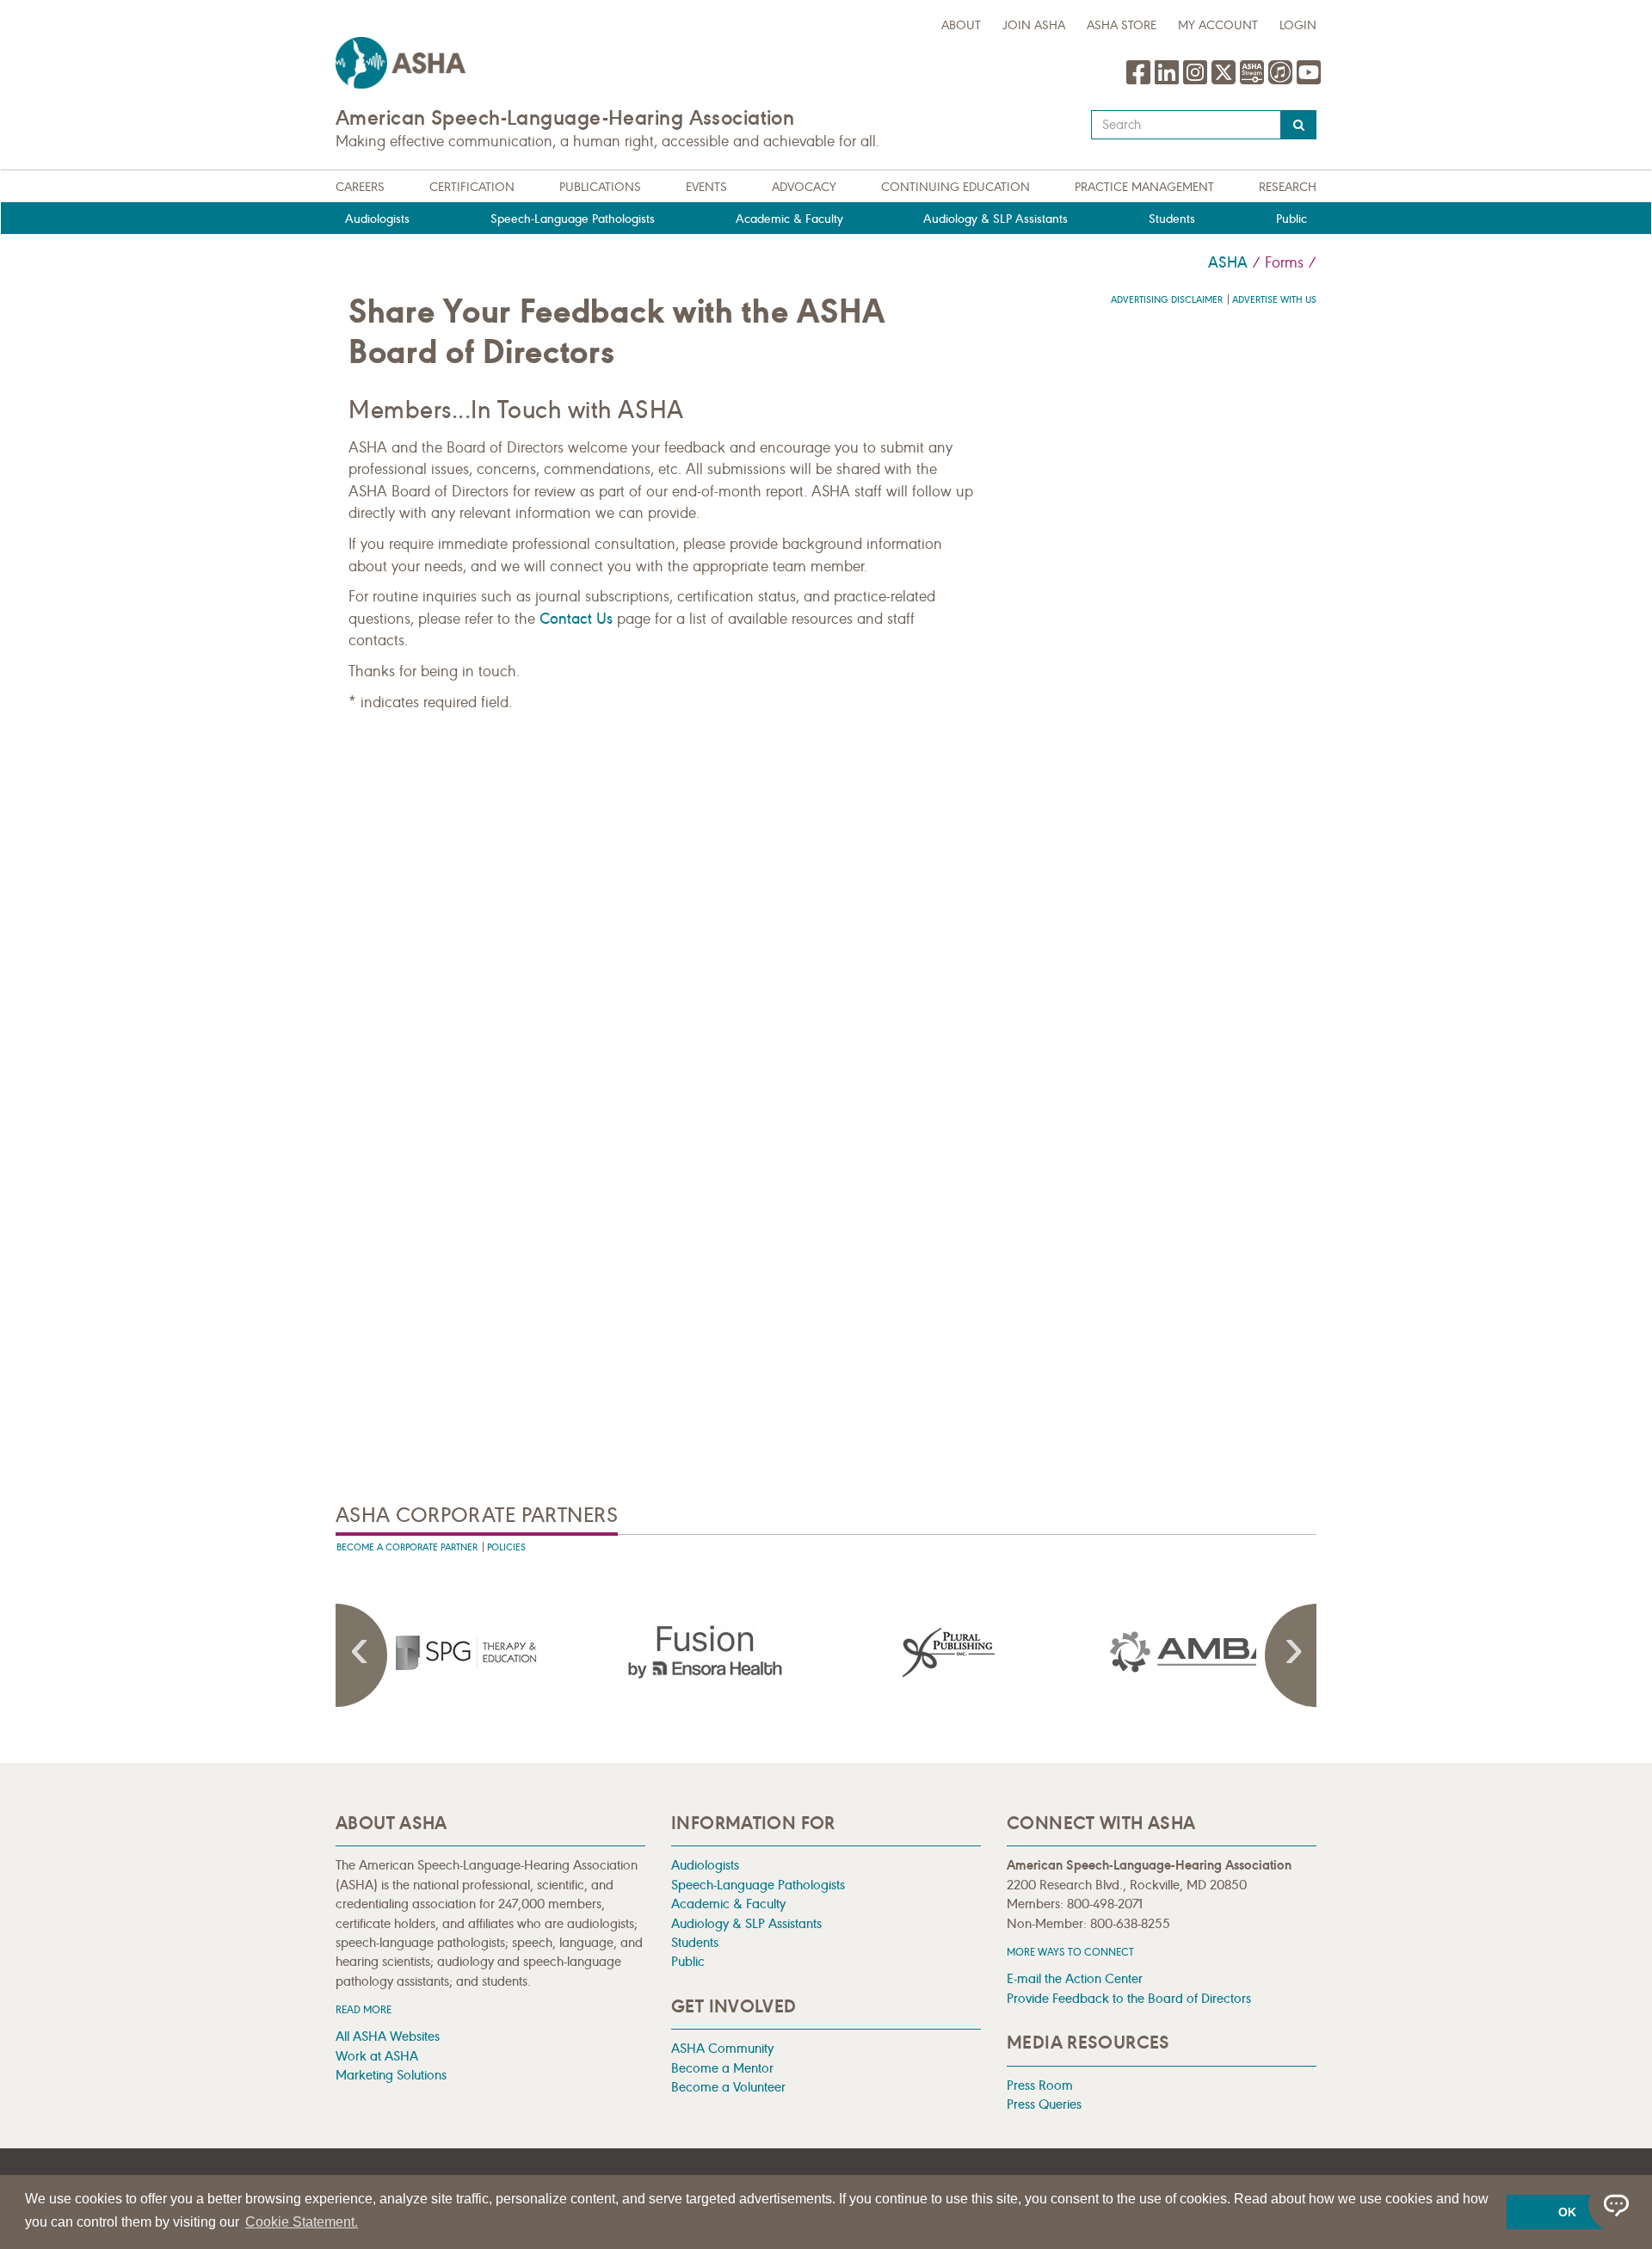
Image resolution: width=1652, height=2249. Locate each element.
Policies (506, 1547)
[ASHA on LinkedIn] (1169, 81)
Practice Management (1144, 187)
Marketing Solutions (391, 2075)
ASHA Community (722, 2048)
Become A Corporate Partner (407, 1547)
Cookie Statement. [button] (302, 2222)
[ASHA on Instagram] (1197, 81)
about (961, 25)
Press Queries (1044, 2104)
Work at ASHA (377, 2056)
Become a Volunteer (728, 2087)
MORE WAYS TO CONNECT (1070, 1952)
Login (1298, 25)
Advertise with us (1274, 300)
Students (1172, 219)
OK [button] (1567, 2212)
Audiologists (377, 219)
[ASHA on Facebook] (1140, 81)
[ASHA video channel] (1254, 81)
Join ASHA (1034, 25)
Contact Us (576, 619)
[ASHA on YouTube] (1309, 81)
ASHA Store (1122, 25)
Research (1288, 187)
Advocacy (804, 187)
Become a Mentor (722, 2068)
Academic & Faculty (789, 219)
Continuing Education (955, 187)
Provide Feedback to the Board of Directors (1129, 1998)
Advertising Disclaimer (1167, 300)
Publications (600, 187)
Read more (364, 2009)
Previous (361, 1655)
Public (1291, 219)
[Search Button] (1299, 125)
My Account (1218, 25)
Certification (472, 187)
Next (1291, 1655)
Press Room (1040, 2085)
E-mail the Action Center (1075, 1978)
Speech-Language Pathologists (573, 219)
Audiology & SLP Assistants (996, 219)
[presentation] (481, 1652)
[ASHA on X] (1226, 81)
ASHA (1228, 262)
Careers (360, 187)
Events (706, 187)
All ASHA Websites (388, 2036)
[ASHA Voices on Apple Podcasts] (1280, 81)
